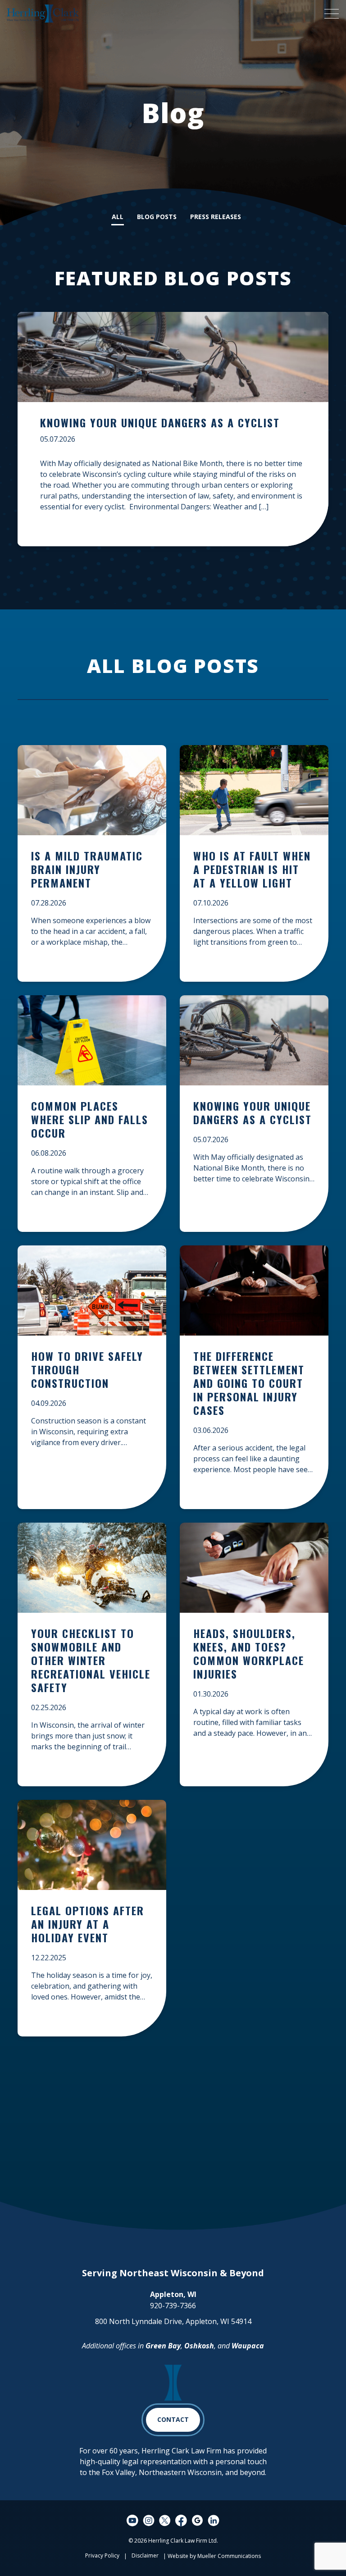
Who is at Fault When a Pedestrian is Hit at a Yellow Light (252, 870)
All (118, 217)
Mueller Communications (229, 2556)
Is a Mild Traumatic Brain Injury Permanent (87, 870)
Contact (173, 2419)
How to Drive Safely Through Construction (87, 1370)
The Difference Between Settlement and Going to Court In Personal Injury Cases (249, 1384)
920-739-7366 (173, 2306)
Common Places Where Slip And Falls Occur (90, 1120)
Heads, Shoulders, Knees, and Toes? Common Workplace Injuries (249, 1654)
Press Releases (216, 217)
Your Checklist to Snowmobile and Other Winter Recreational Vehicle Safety (91, 1661)
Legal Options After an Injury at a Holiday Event (88, 1924)
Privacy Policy (102, 2555)
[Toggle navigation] (331, 14)
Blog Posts (157, 217)
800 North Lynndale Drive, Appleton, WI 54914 (173, 2321)
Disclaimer (145, 2555)
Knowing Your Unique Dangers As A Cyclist (160, 422)
